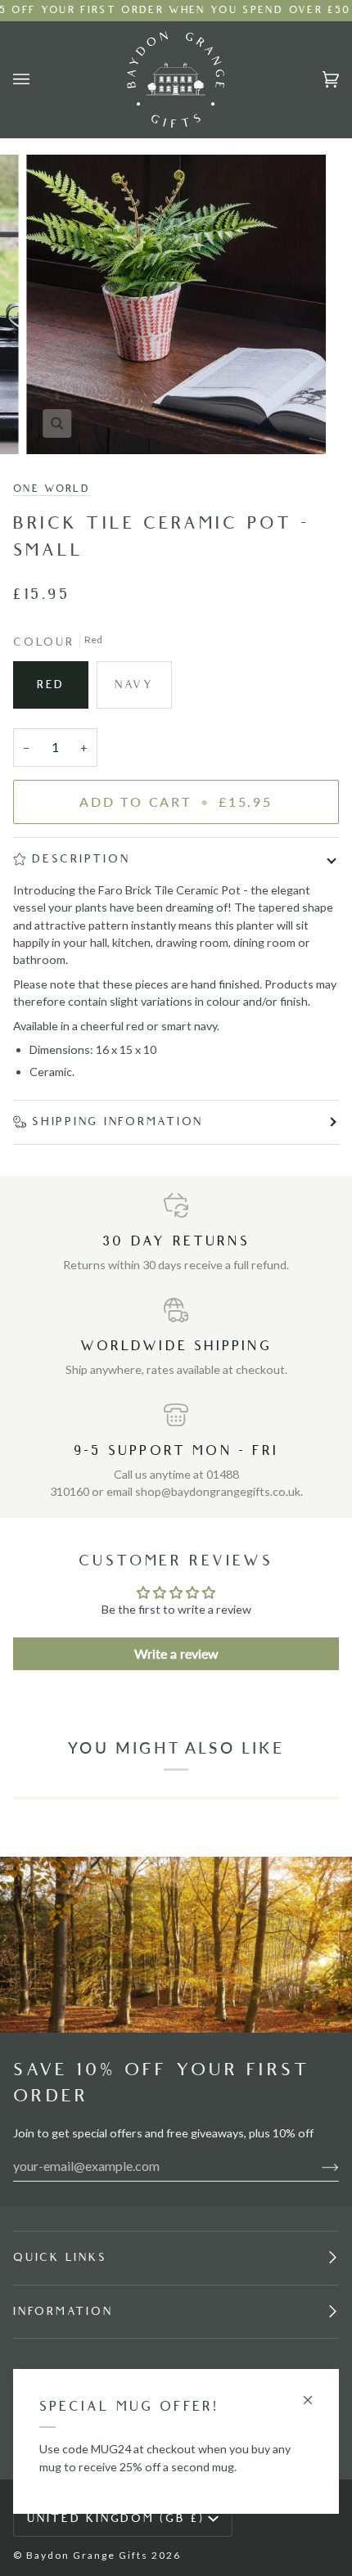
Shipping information (117, 1121)
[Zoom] (57, 423)
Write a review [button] (176, 1653)
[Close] (315, 2393)
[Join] (317, 2166)
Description (81, 859)
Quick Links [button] (60, 2257)
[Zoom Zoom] (176, 304)
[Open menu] (38, 79)
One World (52, 489)
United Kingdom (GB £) (116, 2518)
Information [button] (63, 2311)
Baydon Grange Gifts (87, 2555)
